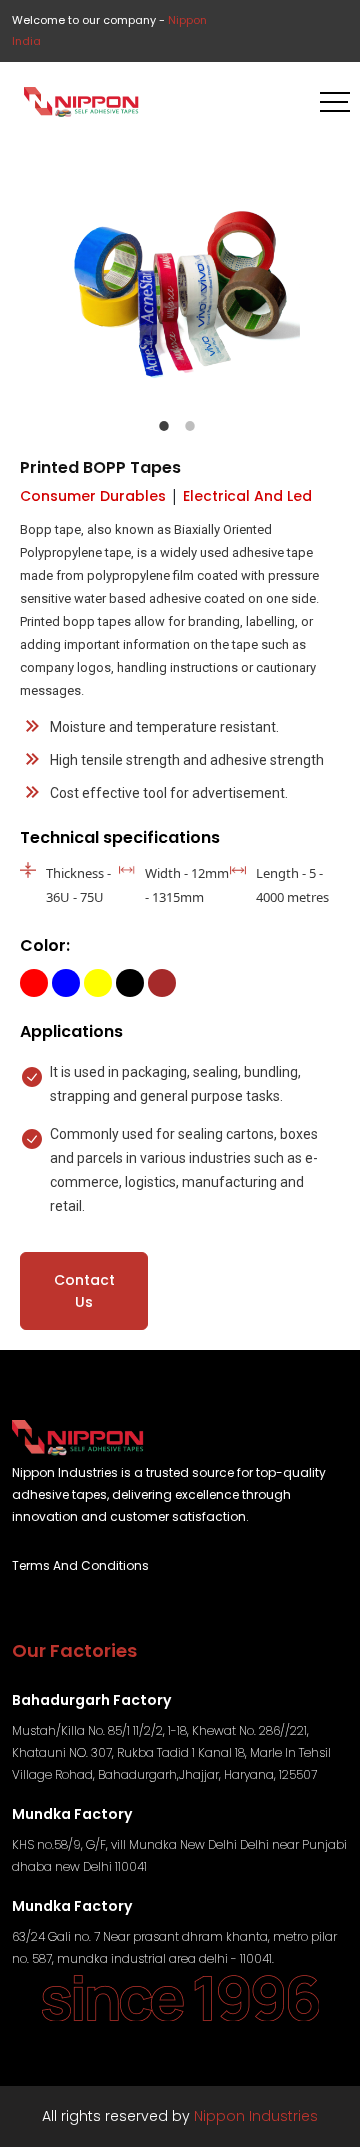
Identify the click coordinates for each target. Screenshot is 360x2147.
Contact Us (84, 1291)
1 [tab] (164, 426)
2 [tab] (190, 426)
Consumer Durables (93, 496)
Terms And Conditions (80, 1565)
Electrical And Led (247, 496)
